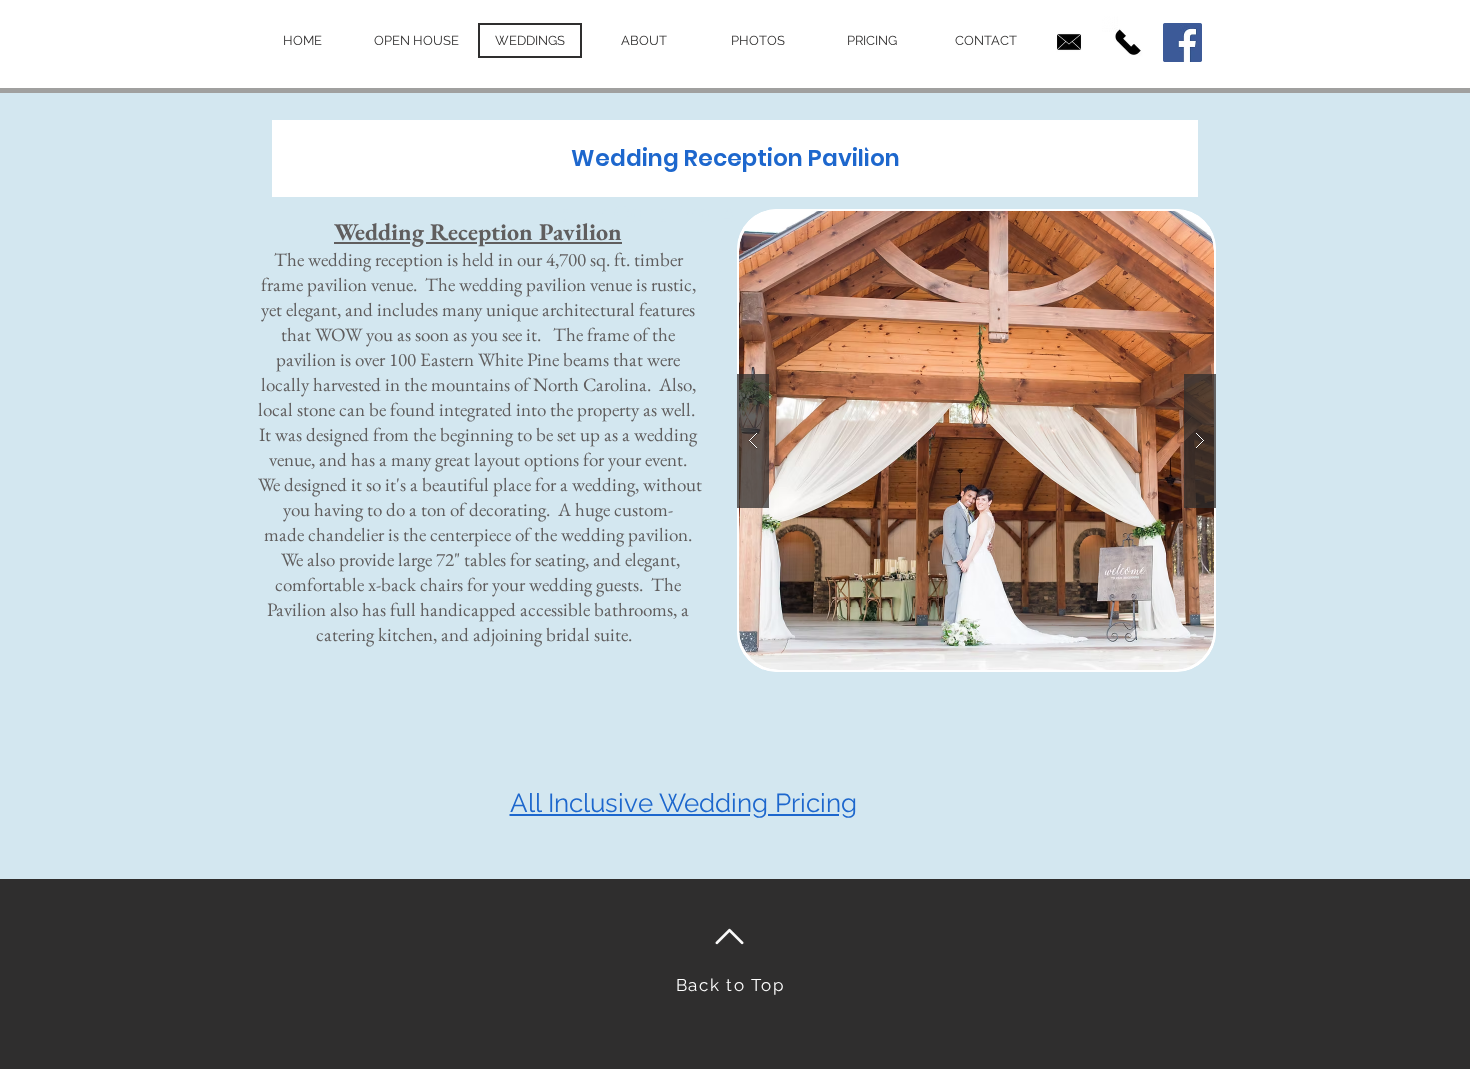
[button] (973, 440)
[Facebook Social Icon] (1182, 42)
